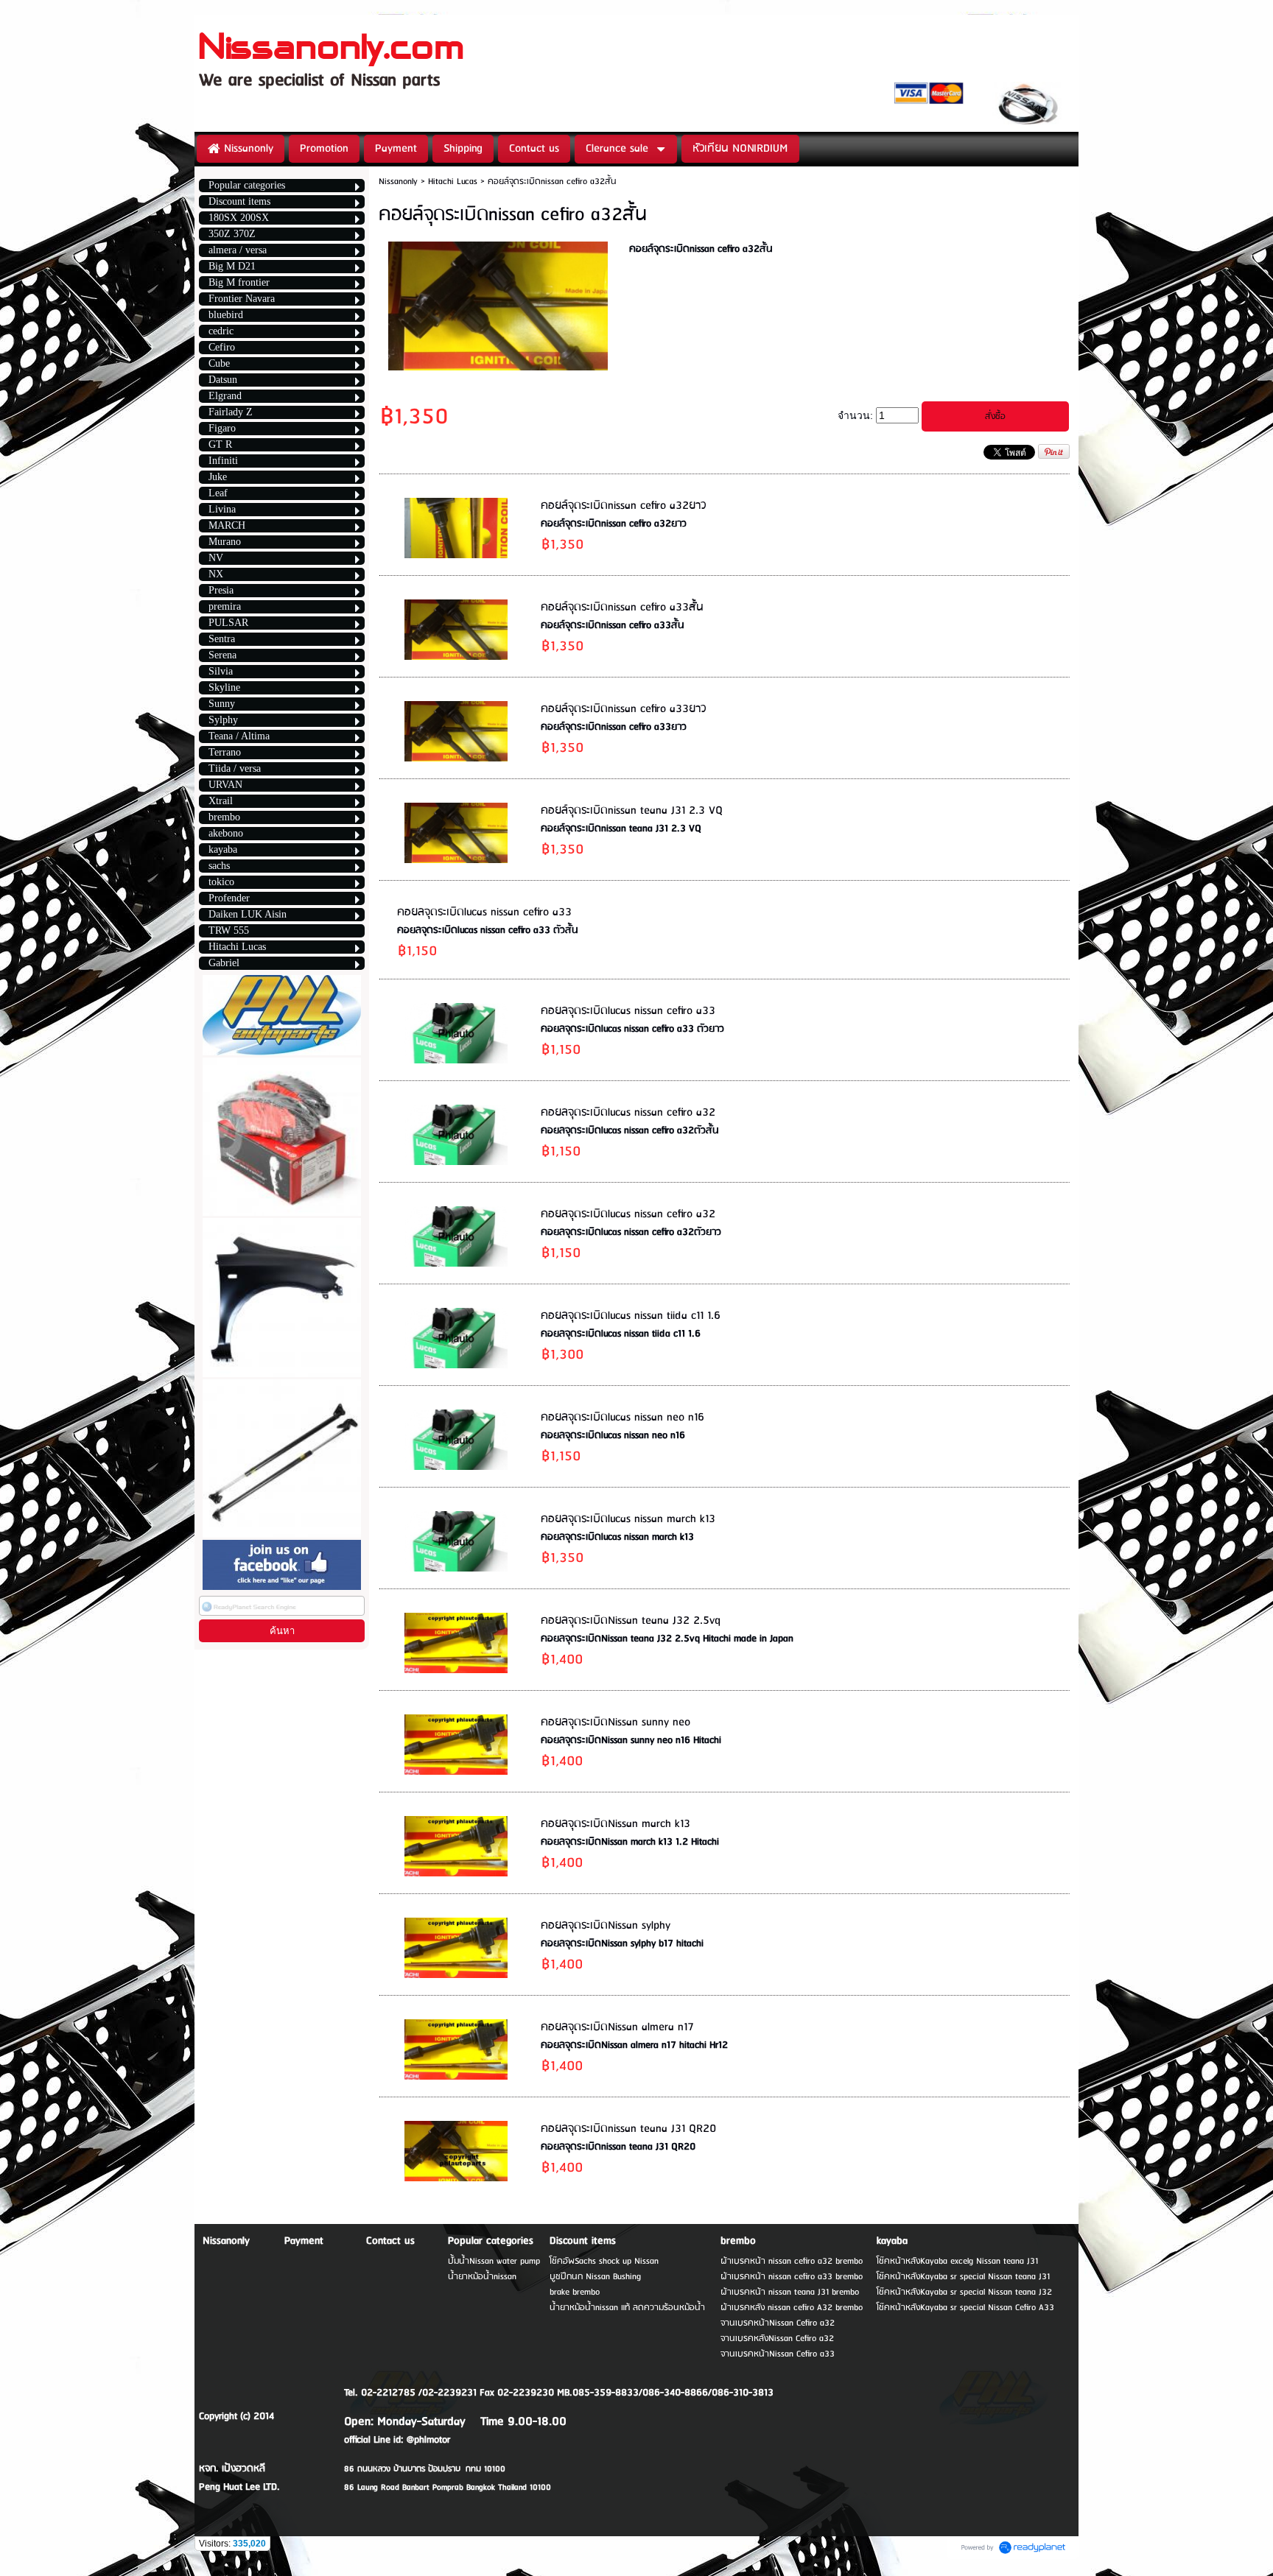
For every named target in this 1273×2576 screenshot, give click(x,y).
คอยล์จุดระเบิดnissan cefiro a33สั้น (622, 608)
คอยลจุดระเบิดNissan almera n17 (617, 2027)
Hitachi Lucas (454, 182)
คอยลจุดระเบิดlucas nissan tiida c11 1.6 (631, 1316)
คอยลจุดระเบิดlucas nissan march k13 (628, 1519)
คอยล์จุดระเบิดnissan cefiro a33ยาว (623, 709)
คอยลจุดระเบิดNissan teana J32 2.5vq (631, 1621)
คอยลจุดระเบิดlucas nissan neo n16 (623, 1418)
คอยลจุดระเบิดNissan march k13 (616, 1824)
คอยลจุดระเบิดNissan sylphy (606, 1926)
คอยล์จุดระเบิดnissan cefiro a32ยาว (623, 506)
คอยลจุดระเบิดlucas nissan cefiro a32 (628, 1113)
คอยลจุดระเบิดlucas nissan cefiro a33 (484, 912)
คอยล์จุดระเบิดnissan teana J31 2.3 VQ (632, 811)
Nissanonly (398, 182)
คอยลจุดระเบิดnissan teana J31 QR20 (628, 2129)
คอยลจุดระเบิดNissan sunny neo (616, 1722)
